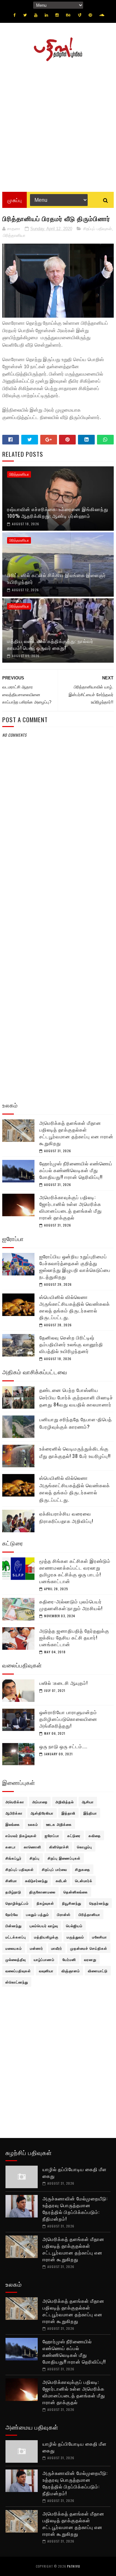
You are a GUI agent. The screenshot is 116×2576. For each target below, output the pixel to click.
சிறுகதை (83, 1869)
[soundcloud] (102, 15)
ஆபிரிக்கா (14, 1813)
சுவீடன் (61, 1881)
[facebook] (15, 15)
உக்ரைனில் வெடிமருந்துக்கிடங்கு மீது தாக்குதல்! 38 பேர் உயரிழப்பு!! (75, 1452)
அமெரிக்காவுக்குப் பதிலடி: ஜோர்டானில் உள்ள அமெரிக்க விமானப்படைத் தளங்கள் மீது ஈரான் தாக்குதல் (71, 1207)
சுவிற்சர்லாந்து (36, 1881)
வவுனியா (46, 1971)
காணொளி (33, 1847)
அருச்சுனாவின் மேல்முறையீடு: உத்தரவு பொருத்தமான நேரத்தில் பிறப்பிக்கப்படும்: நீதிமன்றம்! (75, 2208)
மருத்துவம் (75, 1937)
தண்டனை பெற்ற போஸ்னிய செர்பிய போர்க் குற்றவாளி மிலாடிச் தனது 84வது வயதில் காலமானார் (76, 1397)
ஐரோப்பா (52, 1835)
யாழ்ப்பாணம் (44, 1959)
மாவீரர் (57, 1948)
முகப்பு (15, 200)
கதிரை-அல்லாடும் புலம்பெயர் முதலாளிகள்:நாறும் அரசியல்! (71, 1605)
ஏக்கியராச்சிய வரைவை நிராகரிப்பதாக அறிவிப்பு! (66, 1517)
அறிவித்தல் (65, 1802)
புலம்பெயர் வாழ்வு (44, 1926)
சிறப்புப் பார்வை (54, 1869)
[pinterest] (90, 15)
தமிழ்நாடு (13, 1892)
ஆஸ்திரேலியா (42, 1813)
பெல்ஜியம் (74, 1926)
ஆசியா (88, 1802)
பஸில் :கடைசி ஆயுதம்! (63, 1683)
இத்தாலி (68, 1813)
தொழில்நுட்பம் (17, 1903)
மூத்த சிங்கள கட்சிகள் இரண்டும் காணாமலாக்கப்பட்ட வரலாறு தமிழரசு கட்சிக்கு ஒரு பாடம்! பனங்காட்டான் (75, 1571)
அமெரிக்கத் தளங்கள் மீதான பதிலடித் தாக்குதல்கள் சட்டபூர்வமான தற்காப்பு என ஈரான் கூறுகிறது (76, 1133)
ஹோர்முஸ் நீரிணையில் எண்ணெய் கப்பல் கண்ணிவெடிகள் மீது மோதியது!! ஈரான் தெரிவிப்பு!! (76, 1170)
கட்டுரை (74, 1835)
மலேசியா (100, 1937)
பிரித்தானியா (14, 235)
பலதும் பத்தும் (38, 1914)
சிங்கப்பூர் (14, 1858)
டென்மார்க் (84, 1881)
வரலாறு (90, 1959)
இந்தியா (90, 1813)
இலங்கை (13, 1824)
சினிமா (11, 1881)
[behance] (68, 15)
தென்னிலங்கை (76, 1892)
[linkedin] (46, 15)
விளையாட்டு (98, 1971)
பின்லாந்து (14, 1926)
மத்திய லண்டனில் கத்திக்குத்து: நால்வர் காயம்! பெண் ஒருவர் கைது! (50, 644)
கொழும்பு (85, 1847)
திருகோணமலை (42, 1892)
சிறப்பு (35, 1858)
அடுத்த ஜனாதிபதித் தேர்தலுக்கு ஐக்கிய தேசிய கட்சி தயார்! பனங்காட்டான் (74, 1637)
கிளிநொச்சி (59, 1847)
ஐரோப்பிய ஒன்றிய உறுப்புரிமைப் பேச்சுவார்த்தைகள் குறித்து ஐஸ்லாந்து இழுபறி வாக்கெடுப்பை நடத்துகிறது (75, 1266)
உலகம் (33, 1824)
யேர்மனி (69, 1959)
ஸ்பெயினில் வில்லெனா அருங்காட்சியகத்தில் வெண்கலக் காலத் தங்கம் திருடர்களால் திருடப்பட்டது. (75, 1307)
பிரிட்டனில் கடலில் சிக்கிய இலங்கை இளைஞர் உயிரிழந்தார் (57, 578)
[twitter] (25, 15)
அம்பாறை (40, 1802)
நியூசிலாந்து (72, 1903)
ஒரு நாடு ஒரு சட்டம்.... (63, 1746)
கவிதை (95, 1835)
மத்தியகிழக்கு (46, 1937)
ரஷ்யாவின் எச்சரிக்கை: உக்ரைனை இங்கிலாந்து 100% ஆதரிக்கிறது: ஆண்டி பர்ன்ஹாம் (58, 512)
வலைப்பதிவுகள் (18, 1971)
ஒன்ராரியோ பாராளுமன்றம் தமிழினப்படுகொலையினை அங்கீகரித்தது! (68, 1719)
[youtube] (36, 15)
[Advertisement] (58, 124)
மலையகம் (14, 1948)
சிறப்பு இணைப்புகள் (64, 1858)
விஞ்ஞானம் (71, 1971)
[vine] (80, 15)
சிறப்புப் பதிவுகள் (97, 229)
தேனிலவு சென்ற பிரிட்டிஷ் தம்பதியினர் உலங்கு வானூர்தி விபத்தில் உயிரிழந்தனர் (71, 1344)
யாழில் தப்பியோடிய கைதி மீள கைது (75, 2172)
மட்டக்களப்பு (16, 1937)
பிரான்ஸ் (64, 1914)
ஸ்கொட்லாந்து (17, 1982)
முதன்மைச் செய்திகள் (89, 1948)
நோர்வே (12, 1914)
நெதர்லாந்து (99, 1903)
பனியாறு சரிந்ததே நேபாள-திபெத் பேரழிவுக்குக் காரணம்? (76, 1423)
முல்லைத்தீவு (16, 1959)
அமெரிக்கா (15, 1802)
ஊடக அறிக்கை (59, 1824)
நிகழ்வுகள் (45, 1903)
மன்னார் (37, 1948)
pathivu (74, 2566)
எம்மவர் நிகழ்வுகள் (21, 1835)
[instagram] (57, 15)
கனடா (11, 1847)
